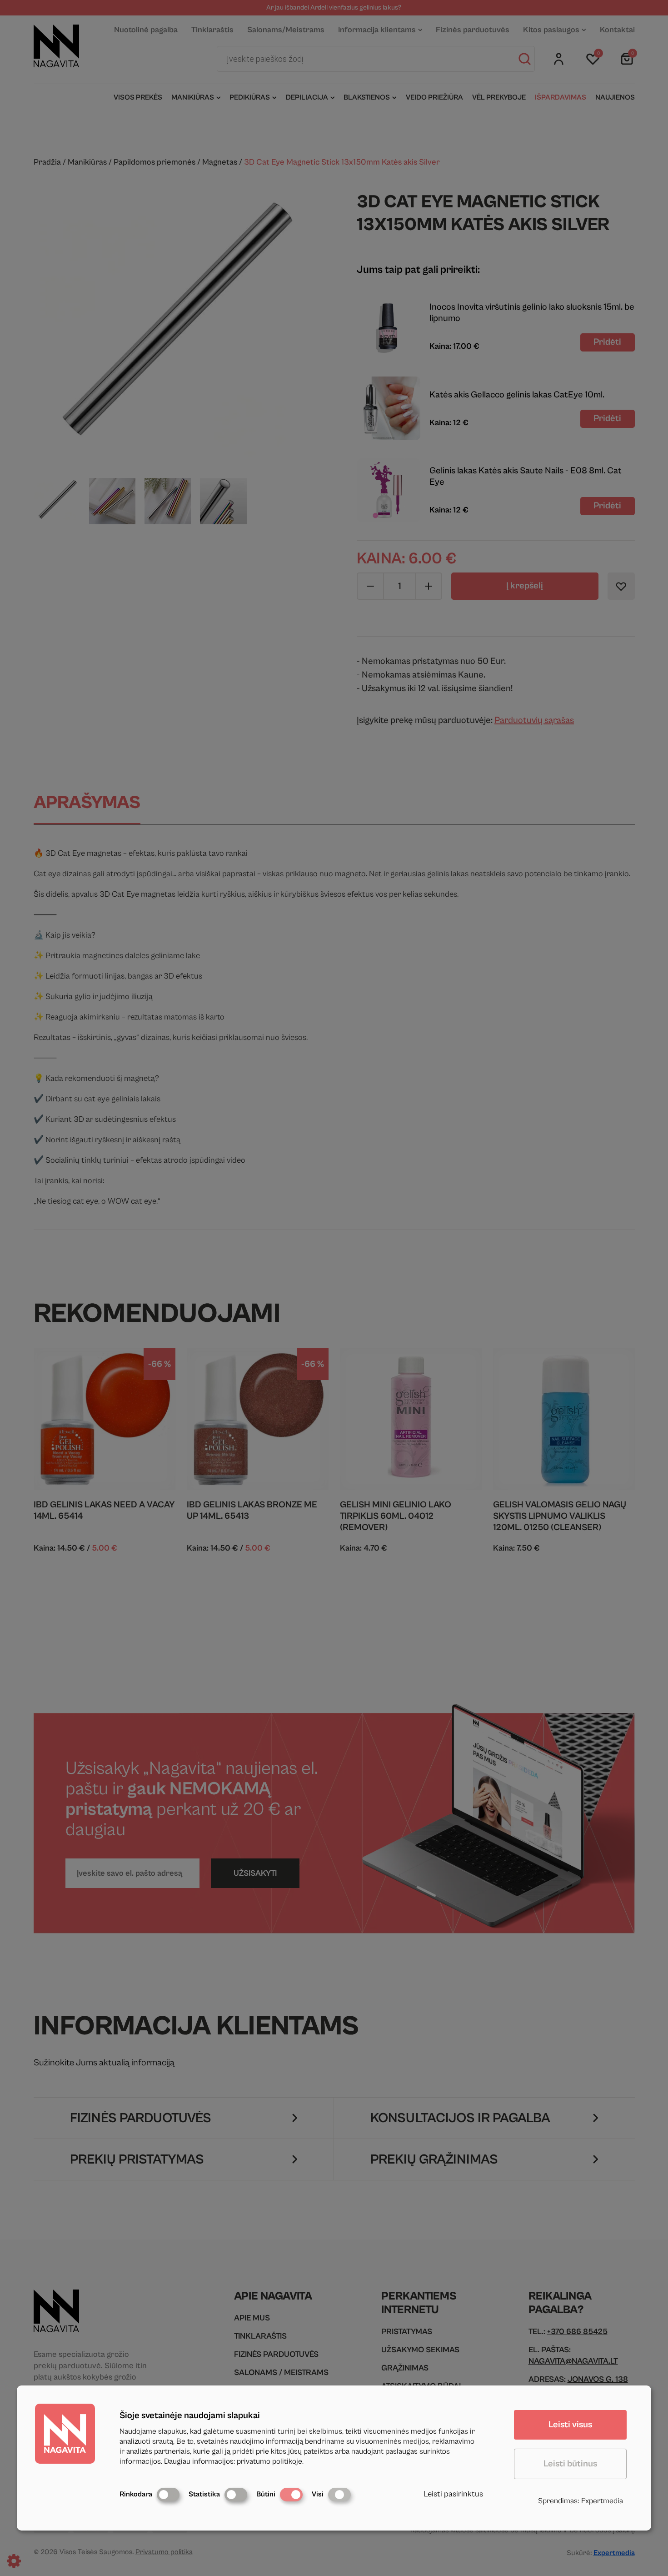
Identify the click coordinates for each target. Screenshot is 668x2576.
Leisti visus (570, 2425)
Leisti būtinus (570, 2464)
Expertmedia (602, 2501)
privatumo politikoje (269, 2461)
